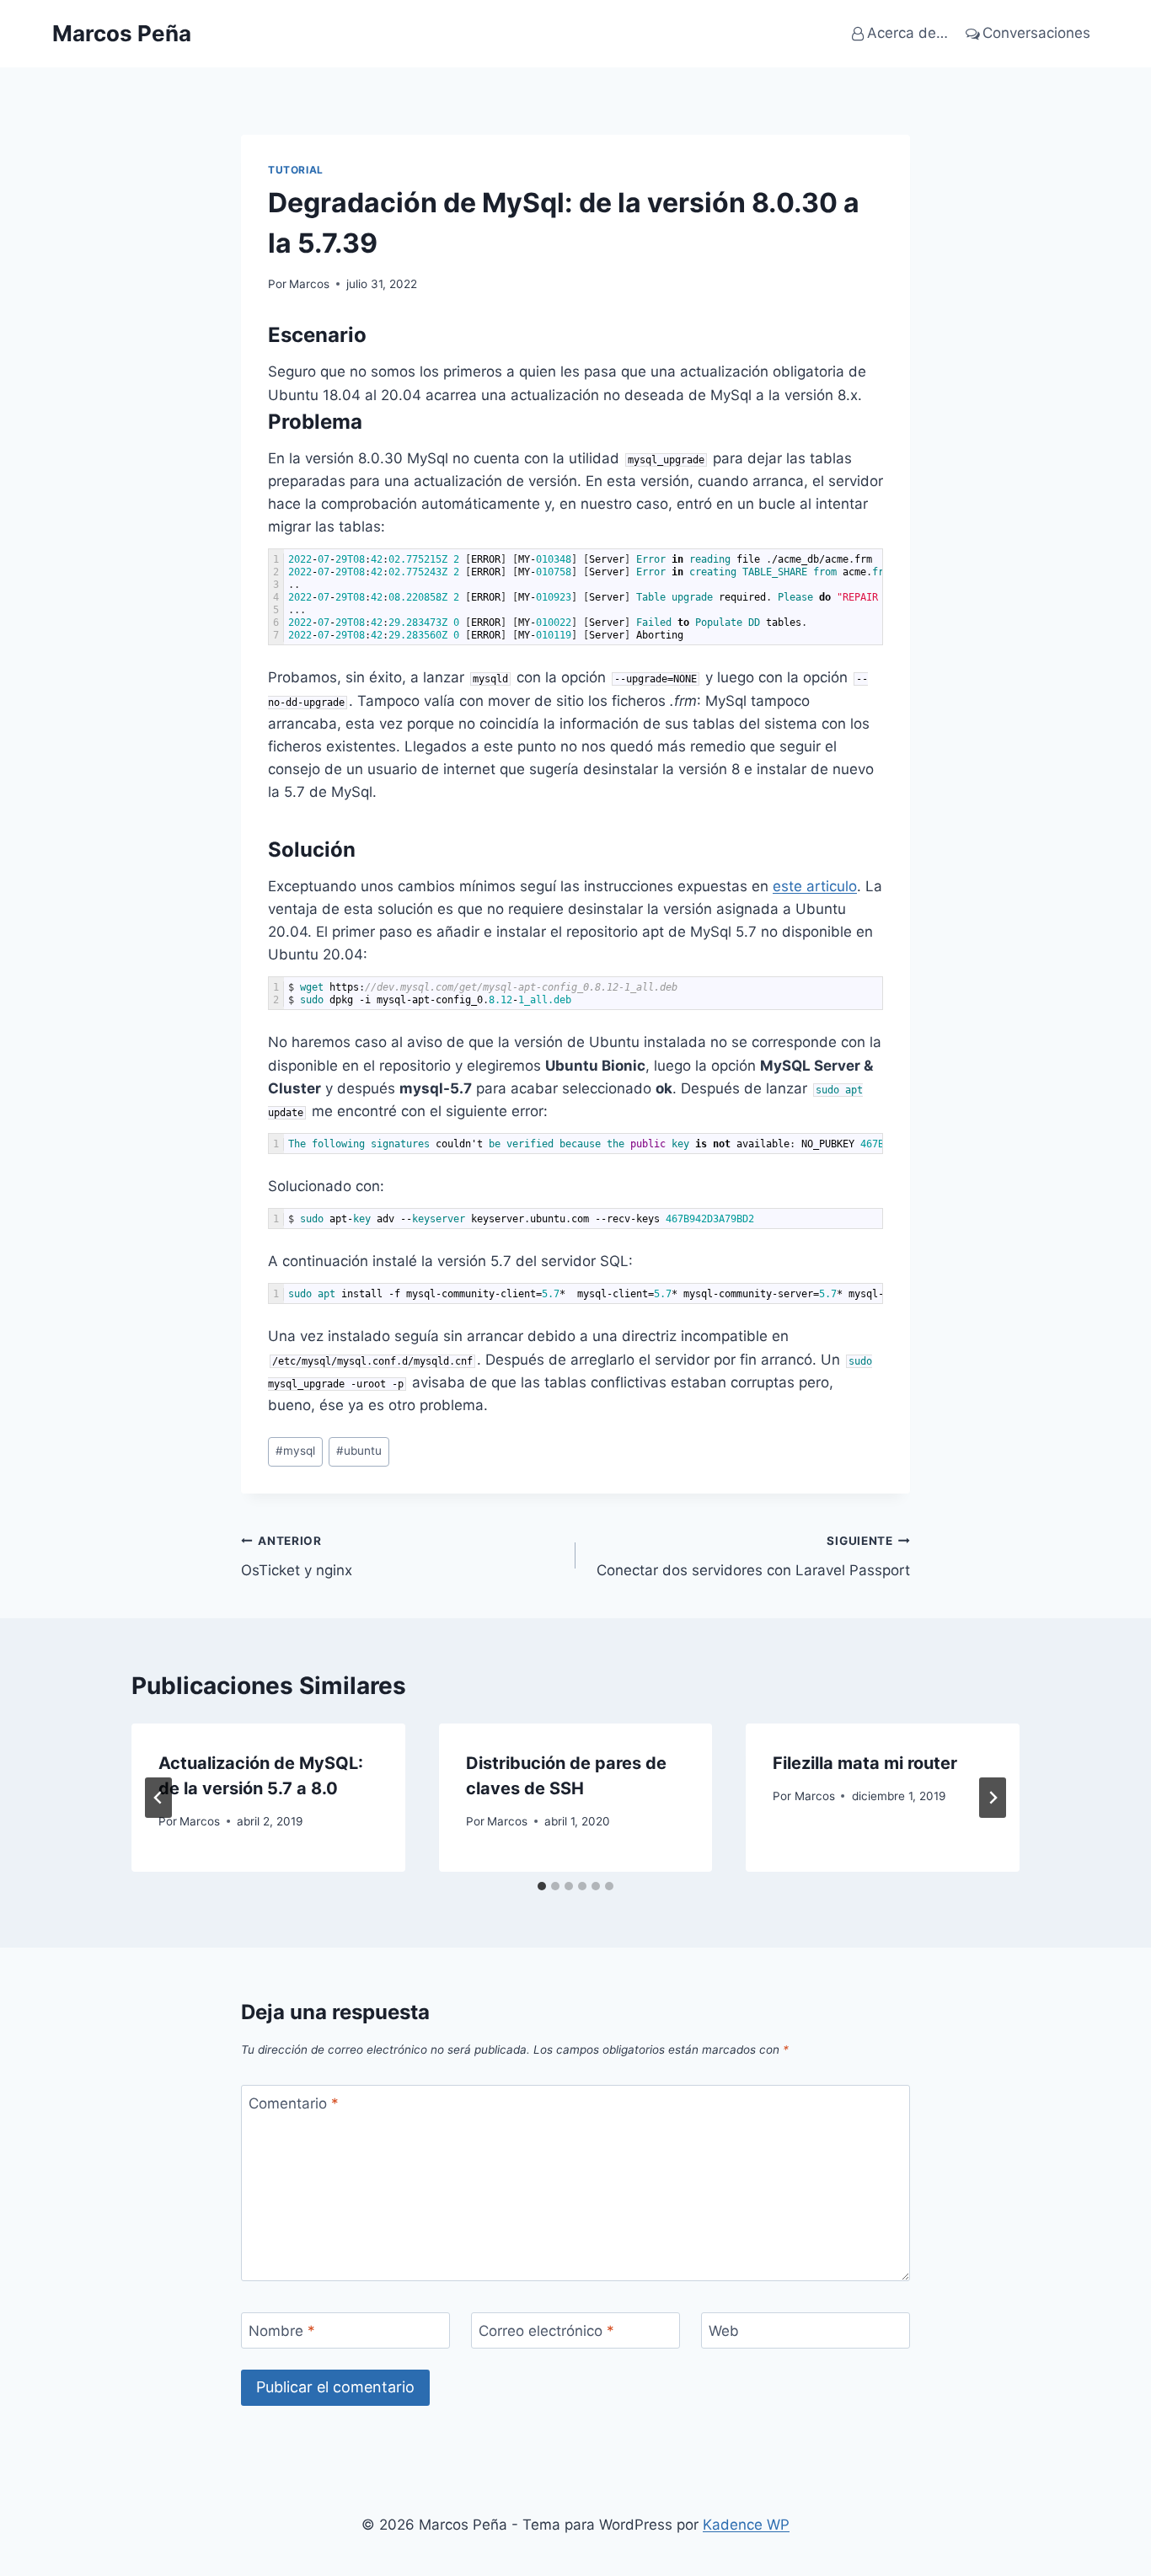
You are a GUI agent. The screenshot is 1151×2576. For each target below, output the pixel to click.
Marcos (309, 284)
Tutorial (296, 170)
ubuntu (359, 1451)
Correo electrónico (546, 2331)
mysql (295, 1451)
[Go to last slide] (158, 1798)
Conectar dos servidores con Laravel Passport (753, 1556)
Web (724, 2331)
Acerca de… (907, 33)
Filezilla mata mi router (865, 1763)
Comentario (294, 2103)
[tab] (542, 1886)
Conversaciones (1036, 33)
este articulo (815, 886)
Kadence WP (746, 2525)
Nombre (282, 2331)
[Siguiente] (993, 1798)
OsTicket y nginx (297, 1556)
